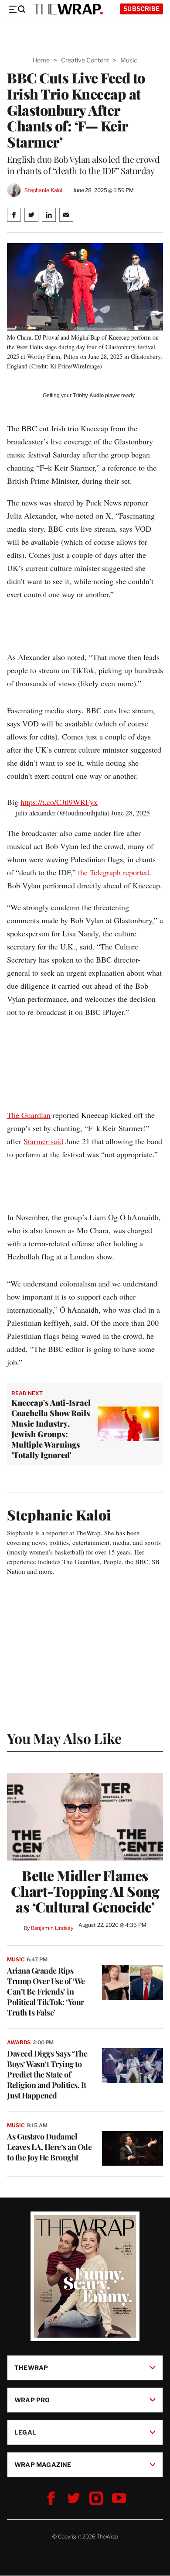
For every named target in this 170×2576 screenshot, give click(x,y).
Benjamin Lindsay (52, 1928)
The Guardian (29, 1115)
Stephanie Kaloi (43, 190)
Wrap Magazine (43, 2464)
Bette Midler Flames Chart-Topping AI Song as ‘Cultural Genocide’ (85, 1891)
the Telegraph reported (114, 872)
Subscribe (141, 9)
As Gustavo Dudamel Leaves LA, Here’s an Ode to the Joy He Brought (49, 2147)
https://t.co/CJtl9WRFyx (59, 802)
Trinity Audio (88, 396)
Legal (25, 2432)
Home (41, 60)
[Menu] (17, 9)
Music (129, 60)
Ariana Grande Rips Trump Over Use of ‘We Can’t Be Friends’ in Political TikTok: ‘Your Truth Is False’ (46, 1991)
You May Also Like (64, 1738)
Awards (19, 2042)
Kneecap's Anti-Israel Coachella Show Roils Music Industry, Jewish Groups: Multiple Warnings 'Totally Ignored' (51, 1429)
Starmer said (43, 1141)
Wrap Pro (32, 2400)
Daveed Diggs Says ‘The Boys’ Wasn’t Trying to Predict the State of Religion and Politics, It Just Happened (47, 2074)
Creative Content (85, 60)
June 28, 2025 (131, 813)
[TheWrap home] (68, 9)
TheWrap (31, 2368)
